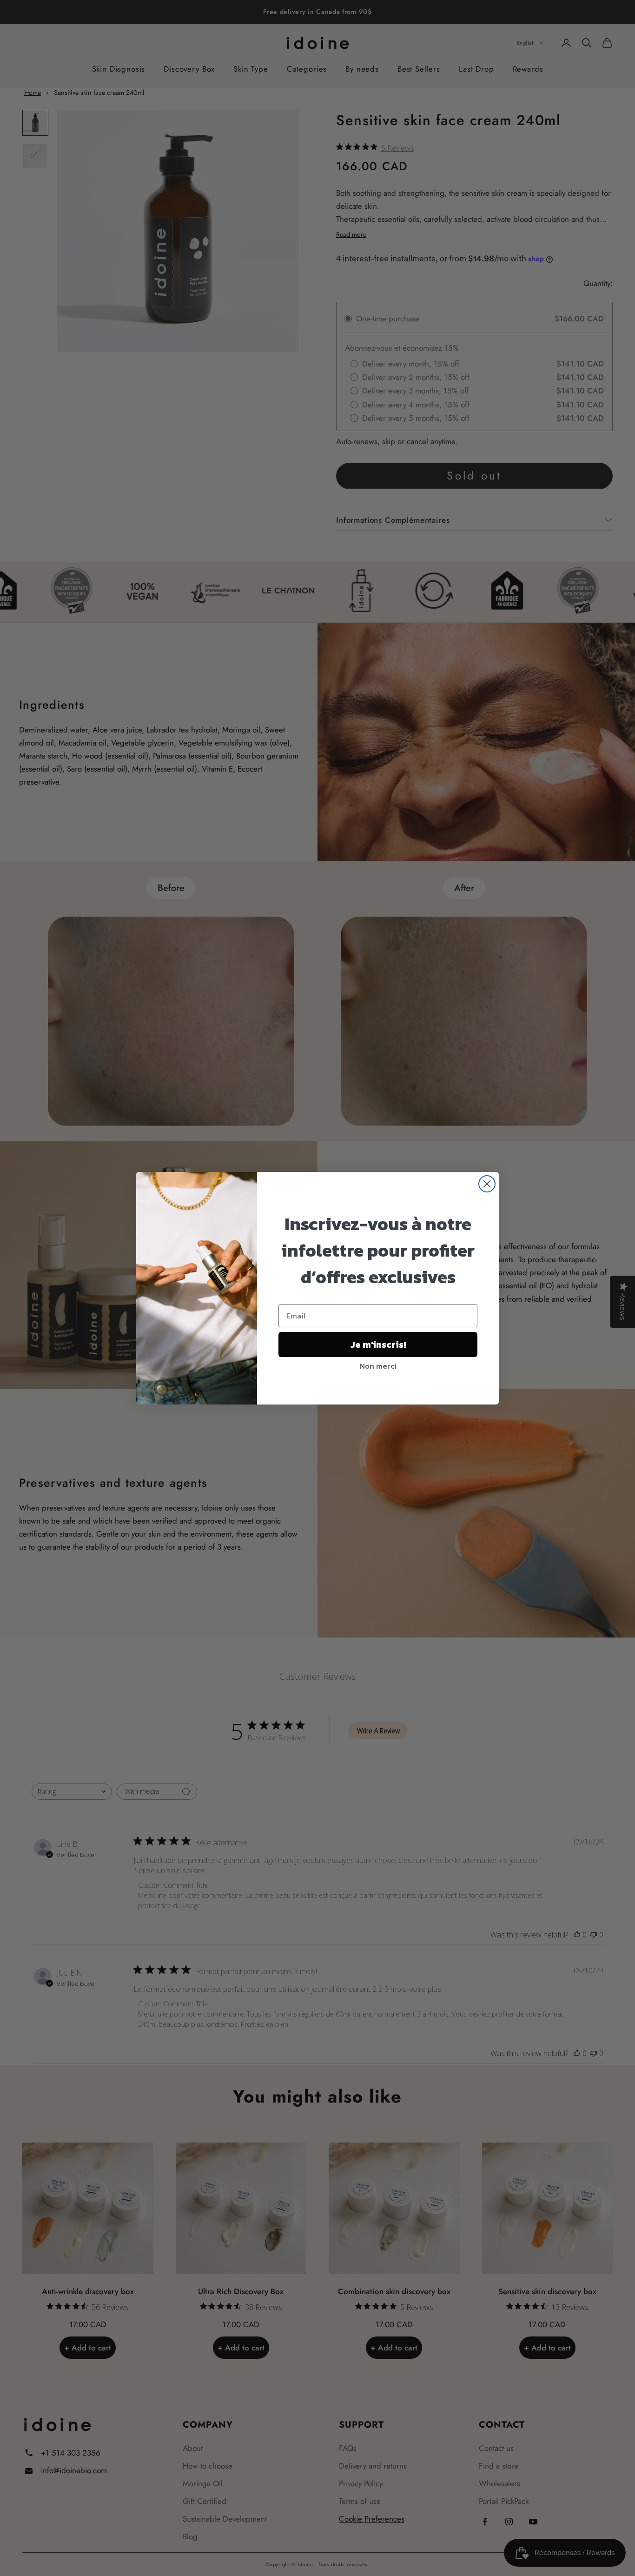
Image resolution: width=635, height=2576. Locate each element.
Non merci (378, 1366)
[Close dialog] (487, 1184)
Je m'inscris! (378, 1345)
